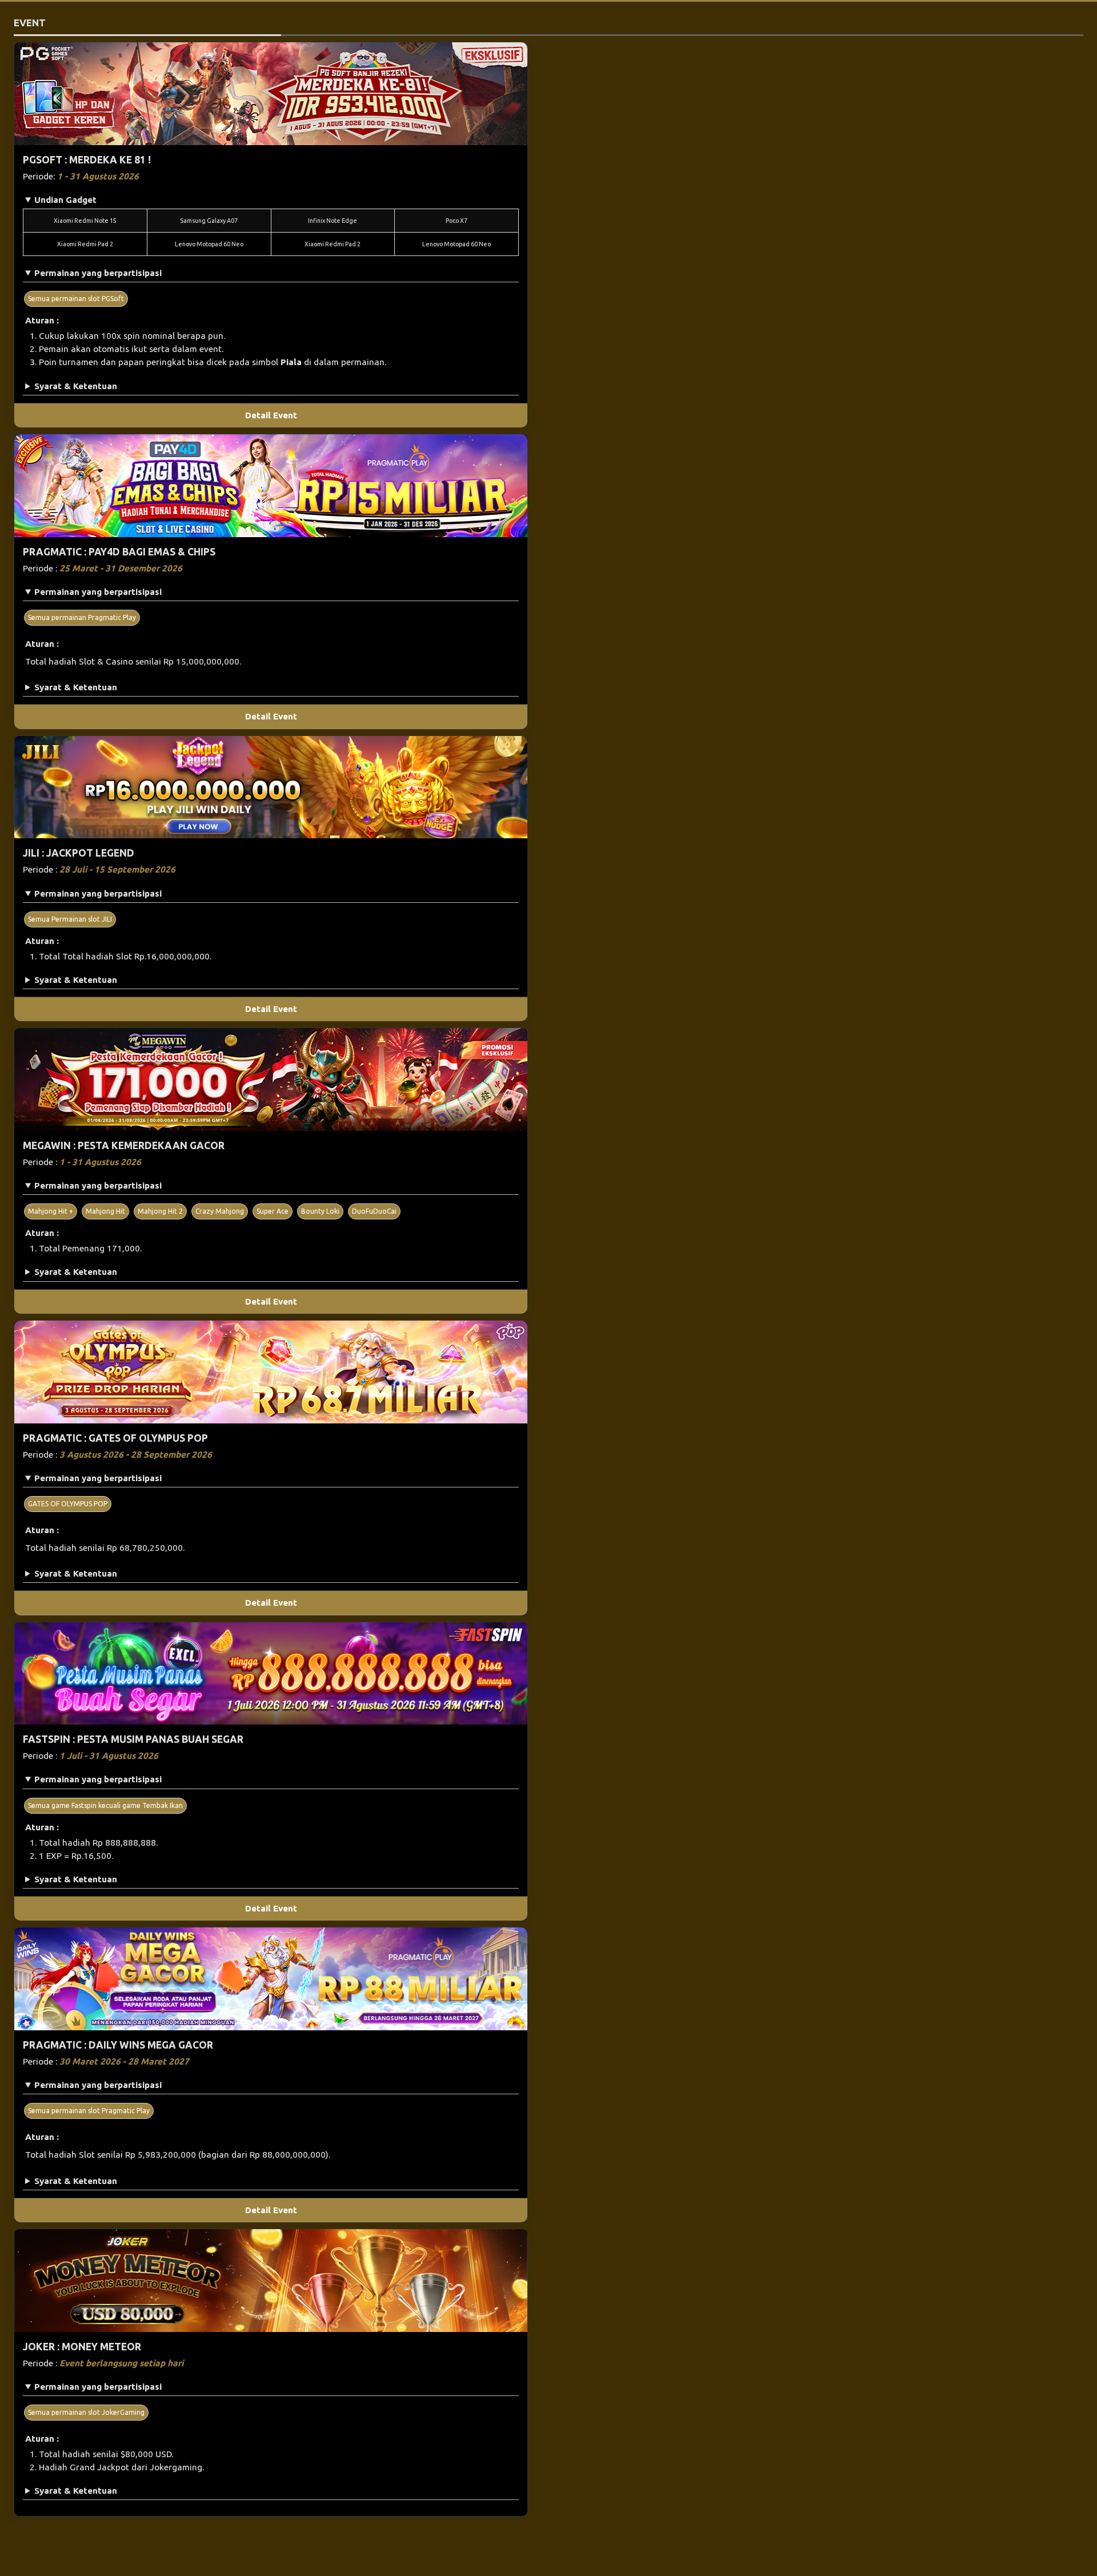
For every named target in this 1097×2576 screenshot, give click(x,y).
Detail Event (271, 415)
